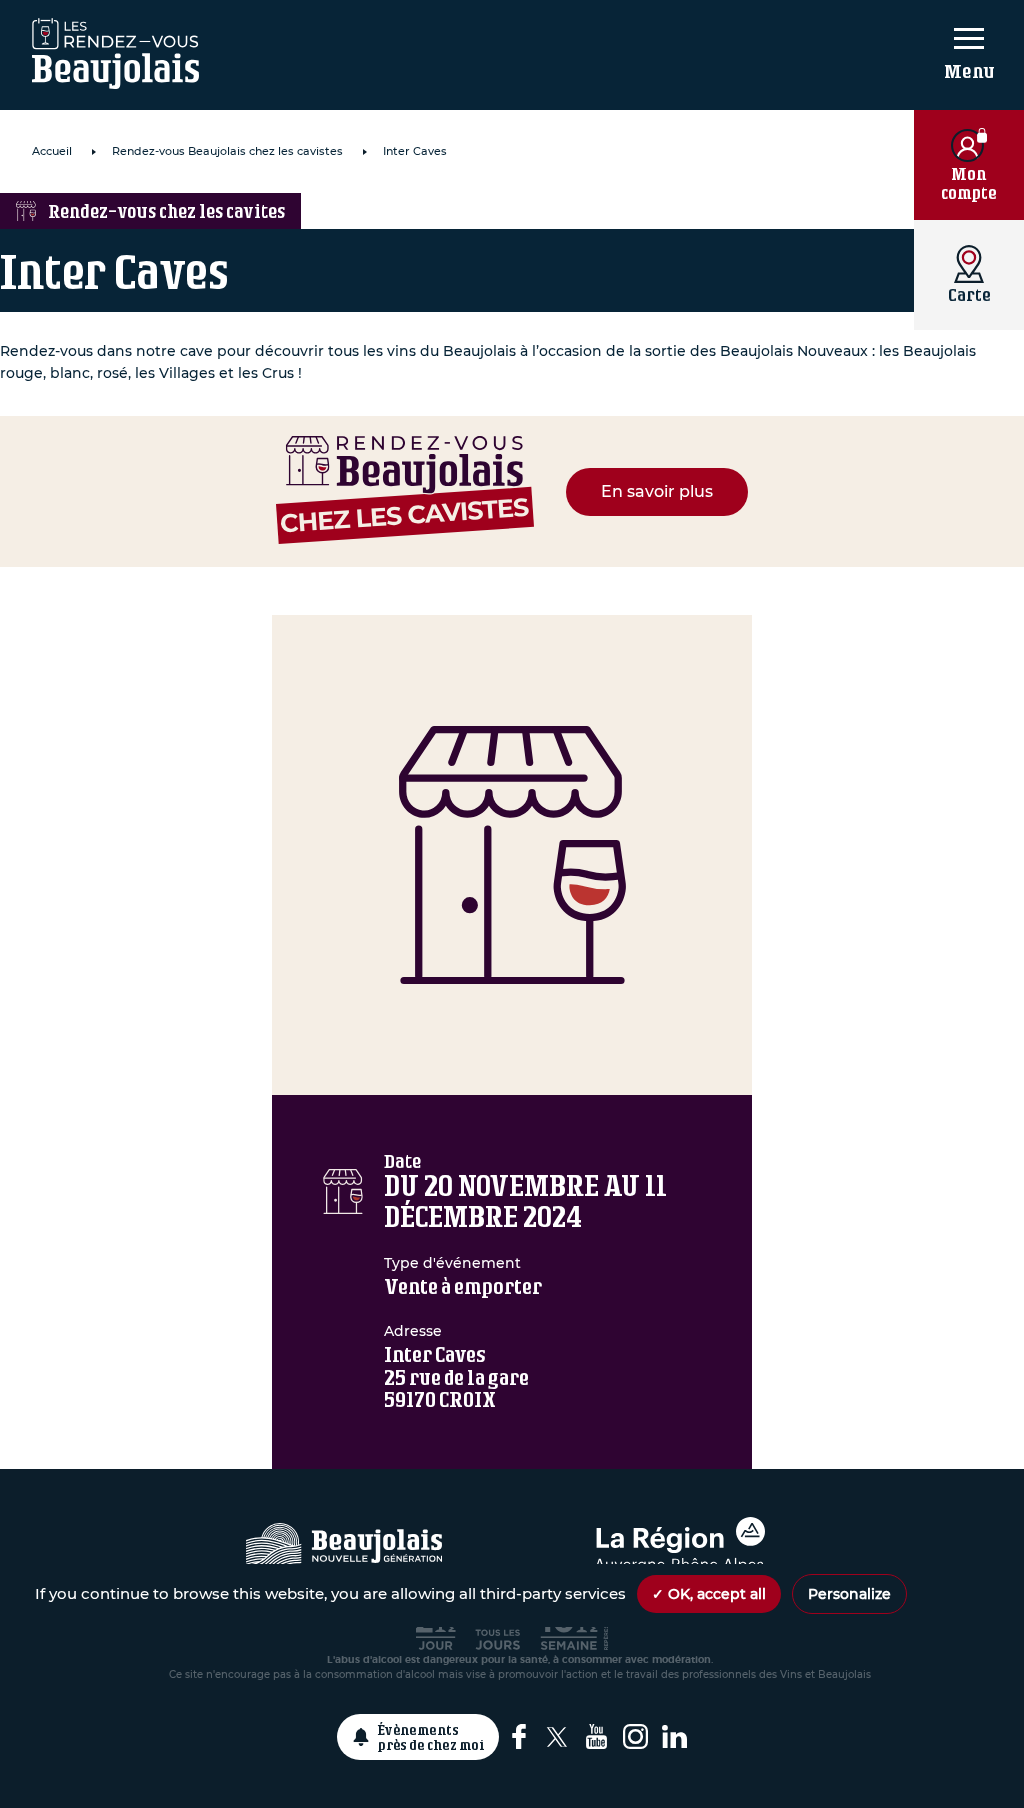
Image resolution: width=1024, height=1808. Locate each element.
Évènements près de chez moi (431, 1737)
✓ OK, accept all (709, 1594)
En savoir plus (657, 491)
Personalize (849, 1594)
